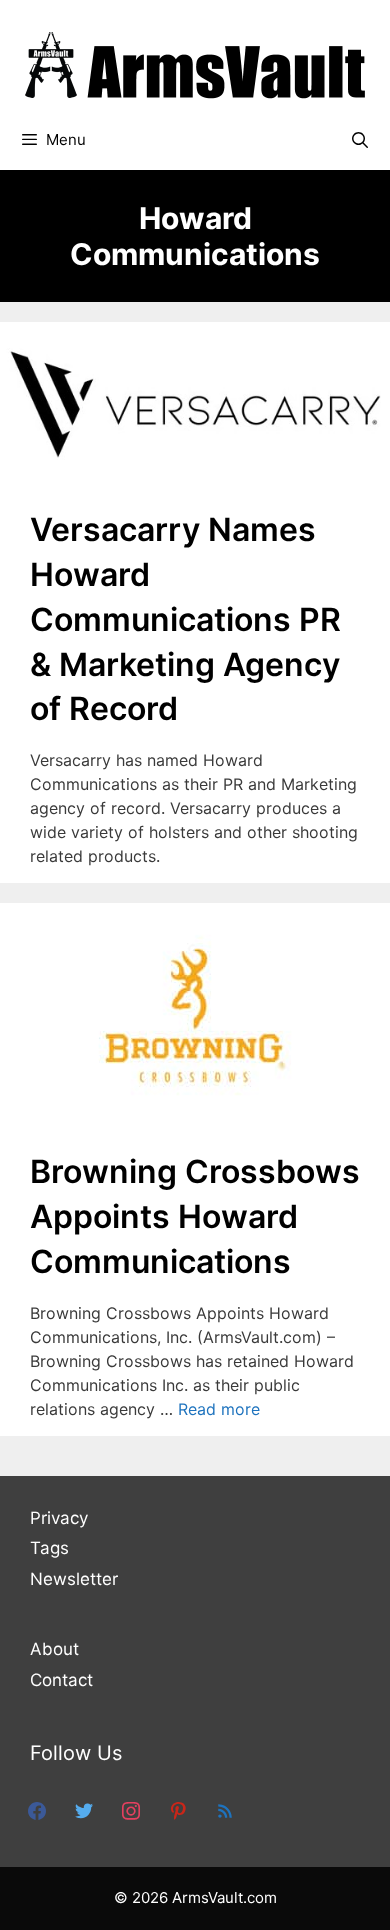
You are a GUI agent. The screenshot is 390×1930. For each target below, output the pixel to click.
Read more (219, 1409)
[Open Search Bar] (359, 140)
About (54, 1649)
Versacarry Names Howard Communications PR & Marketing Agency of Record (185, 619)
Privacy (59, 1518)
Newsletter (74, 1579)
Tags (49, 1548)
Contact (61, 1680)
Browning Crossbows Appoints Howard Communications (195, 1216)
